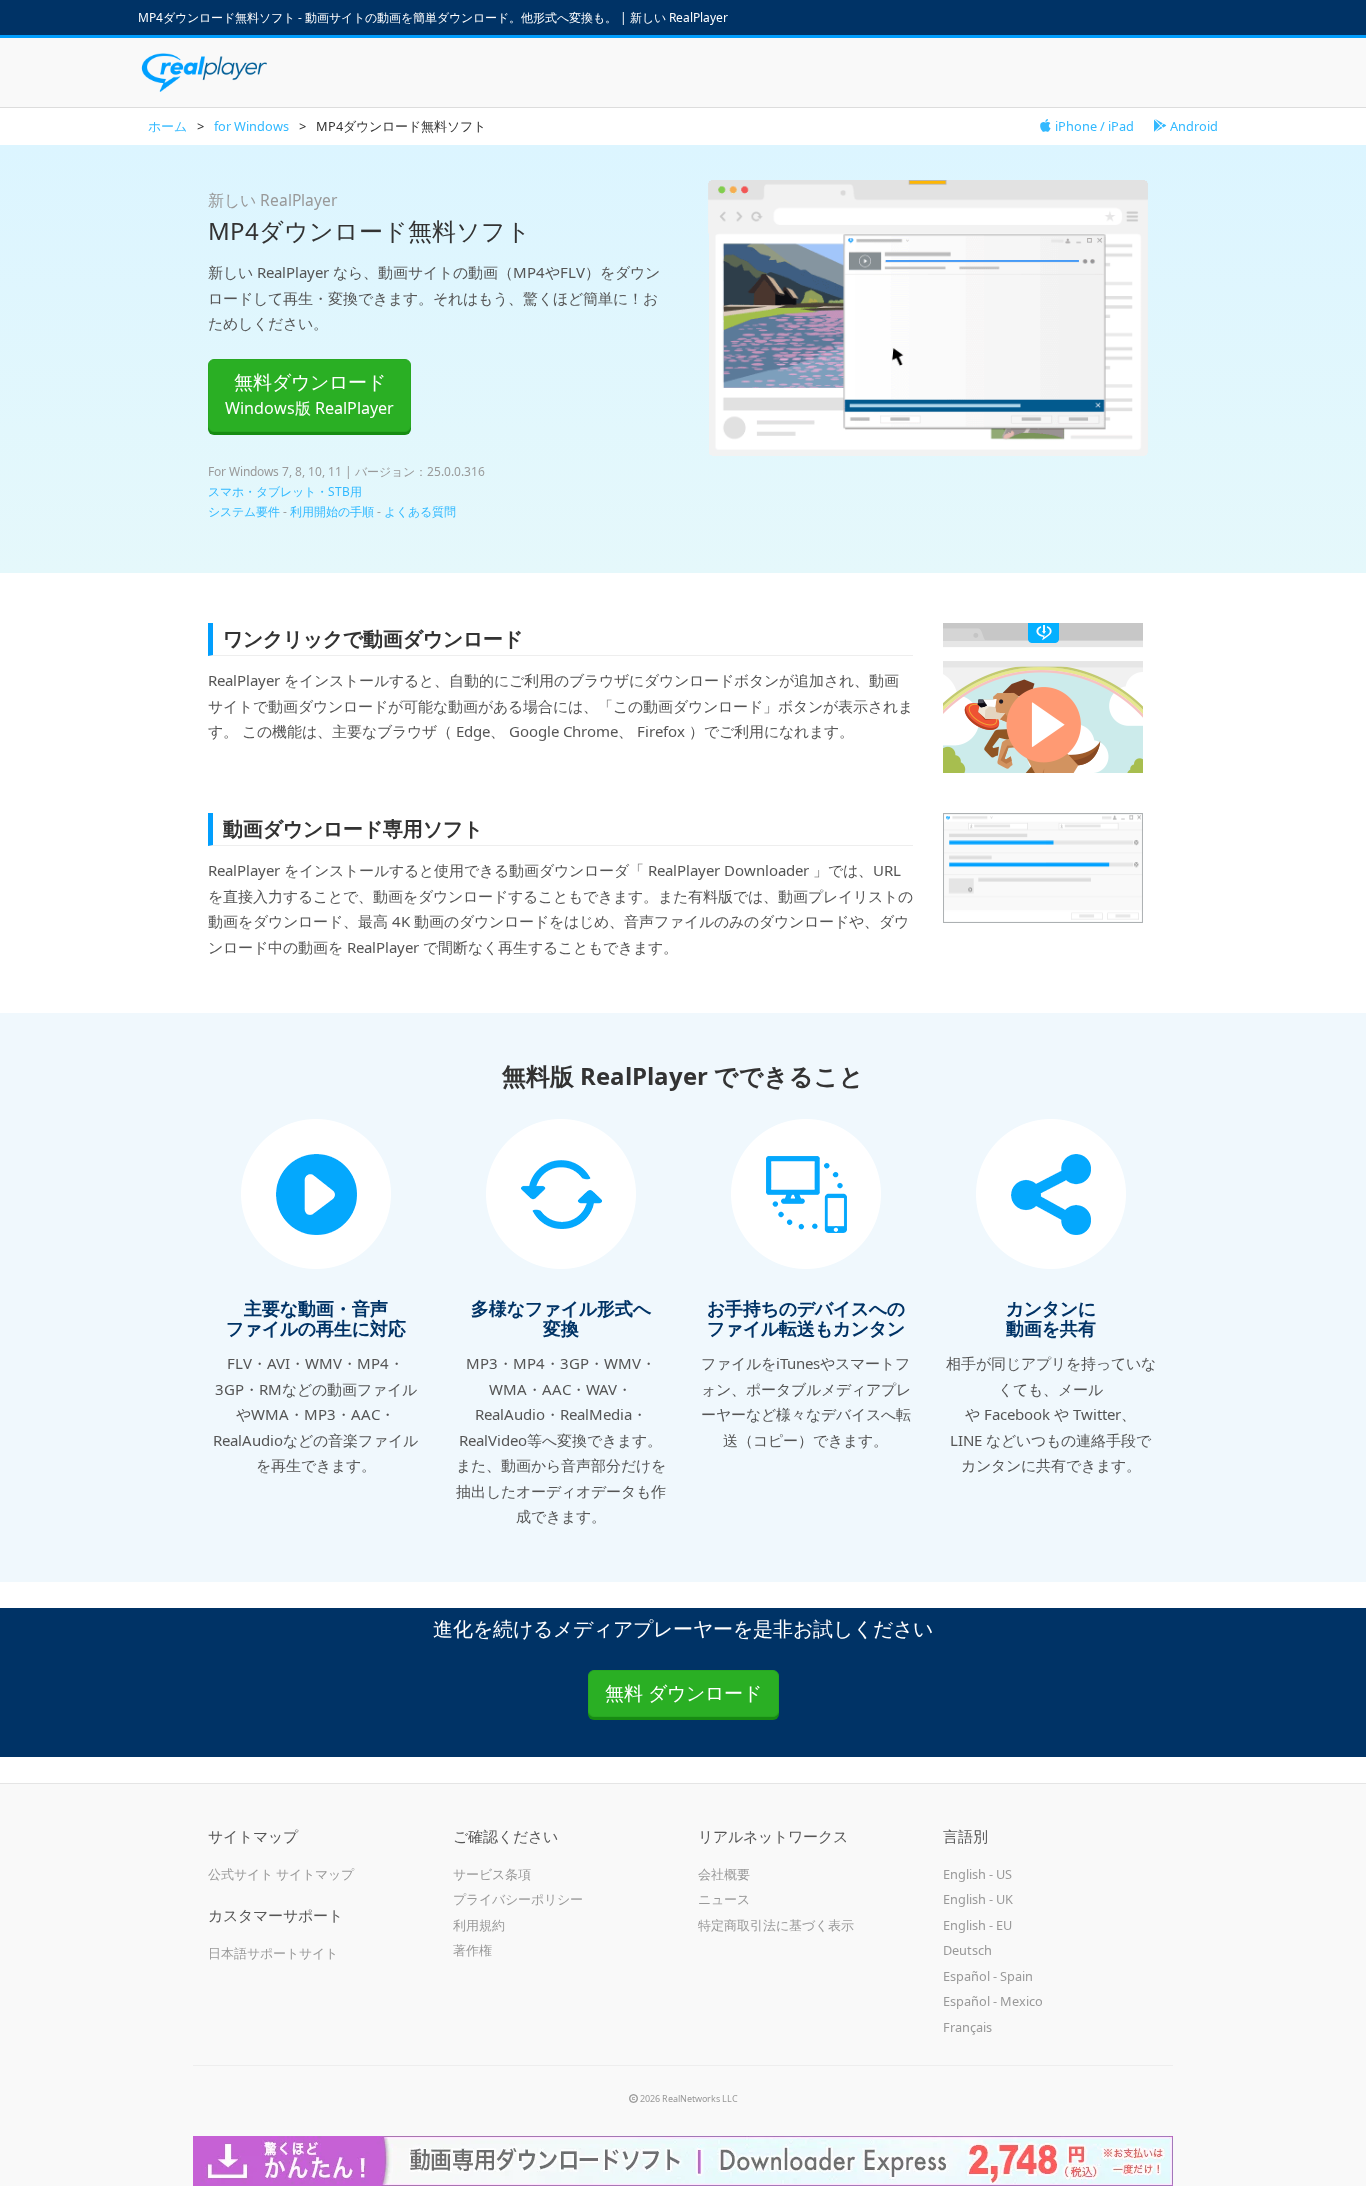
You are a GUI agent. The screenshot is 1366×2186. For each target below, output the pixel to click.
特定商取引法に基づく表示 (776, 1925)
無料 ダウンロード (683, 1693)
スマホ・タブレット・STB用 (285, 491)
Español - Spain (988, 1976)
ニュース (724, 1899)
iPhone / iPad (1093, 126)
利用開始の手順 (332, 511)
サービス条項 (492, 1874)
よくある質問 (420, 511)
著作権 (472, 1950)
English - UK (978, 1899)
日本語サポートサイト (273, 1953)
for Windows (251, 126)
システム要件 (244, 511)
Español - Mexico (993, 2001)
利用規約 (479, 1925)
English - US (977, 1874)
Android (1192, 126)
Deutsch (967, 1950)
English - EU (977, 1925)
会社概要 (724, 1874)
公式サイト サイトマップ (281, 1874)
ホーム (167, 126)
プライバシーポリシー (518, 1899)
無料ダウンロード (309, 394)
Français (967, 2027)
